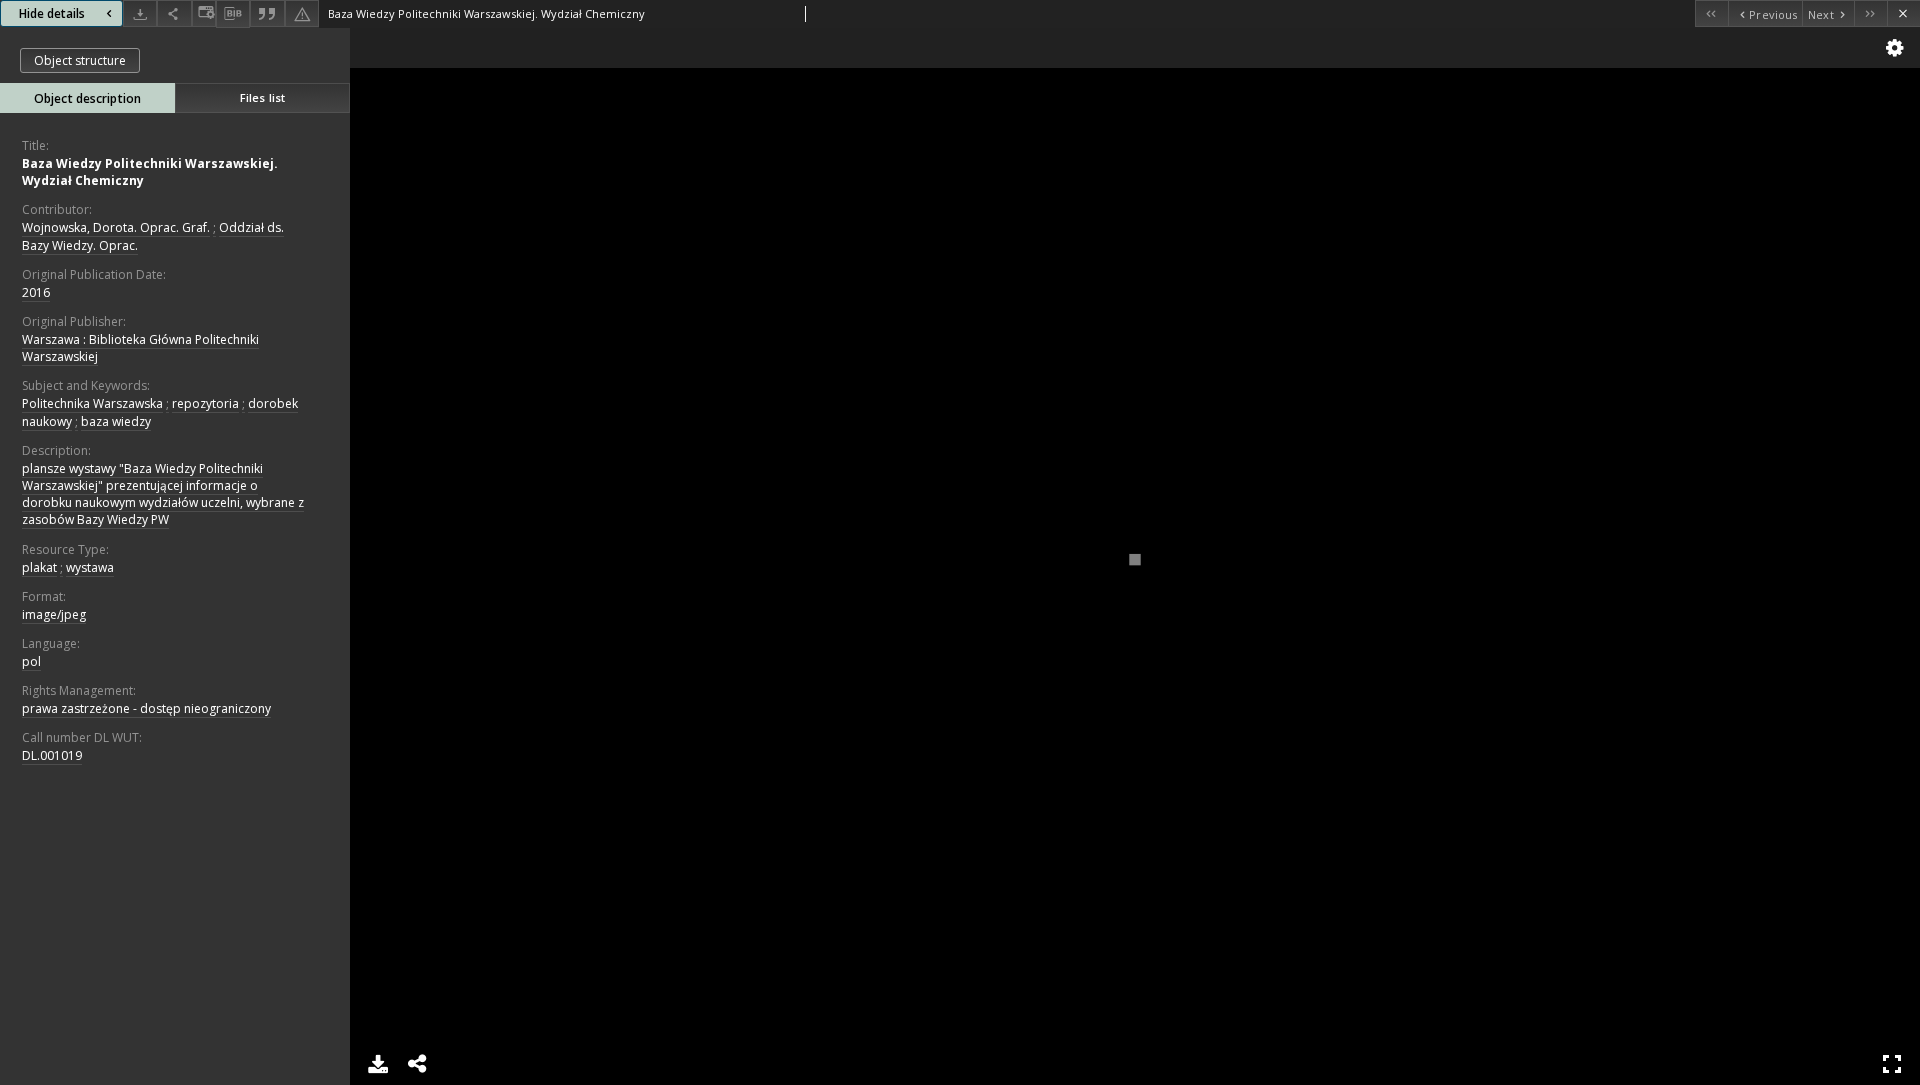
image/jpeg (54, 614)
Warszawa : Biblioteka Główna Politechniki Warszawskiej (140, 348)
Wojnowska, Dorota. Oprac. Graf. (116, 227)
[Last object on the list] (1870, 13)
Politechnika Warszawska (92, 403)
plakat (39, 567)
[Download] (140, 13)
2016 (36, 292)
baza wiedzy (116, 421)
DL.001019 (52, 755)
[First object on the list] (1711, 13)
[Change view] (204, 13)
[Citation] (267, 13)
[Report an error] (302, 13)
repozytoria (205, 403)
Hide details (52, 13)
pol (31, 661)
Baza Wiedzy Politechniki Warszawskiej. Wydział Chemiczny (150, 172)
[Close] (1903, 13)
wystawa (90, 567)
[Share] (174, 13)
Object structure (80, 60)
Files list (262, 97)
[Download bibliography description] (233, 14)
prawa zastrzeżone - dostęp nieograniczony (146, 708)
